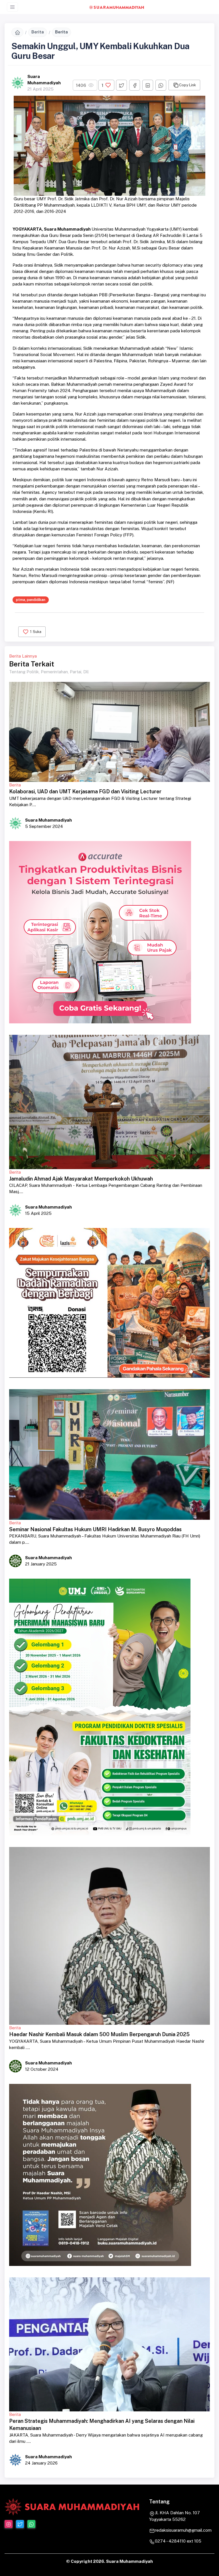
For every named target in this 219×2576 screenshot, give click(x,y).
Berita (38, 32)
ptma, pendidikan (31, 600)
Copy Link (187, 85)
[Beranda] (17, 32)
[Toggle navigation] (12, 7)
